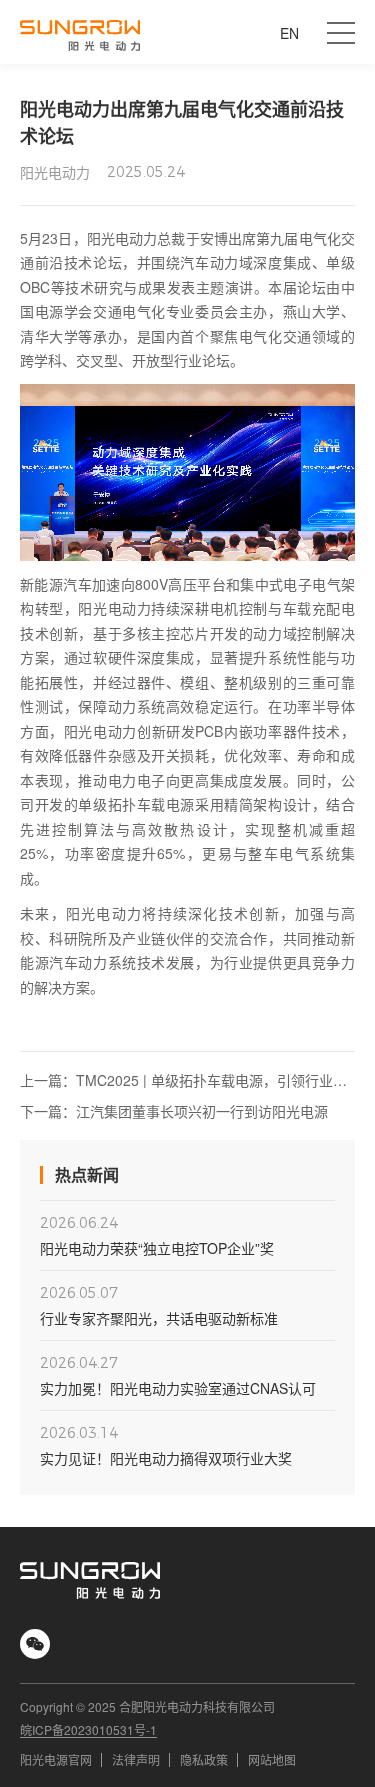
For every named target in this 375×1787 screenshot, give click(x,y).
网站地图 (272, 1759)
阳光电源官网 (56, 1759)
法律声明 (136, 1759)
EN (289, 33)
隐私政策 (204, 1759)
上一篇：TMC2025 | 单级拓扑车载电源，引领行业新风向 (183, 1080)
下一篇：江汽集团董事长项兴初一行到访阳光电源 (174, 1111)
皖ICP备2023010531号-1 (88, 1730)
